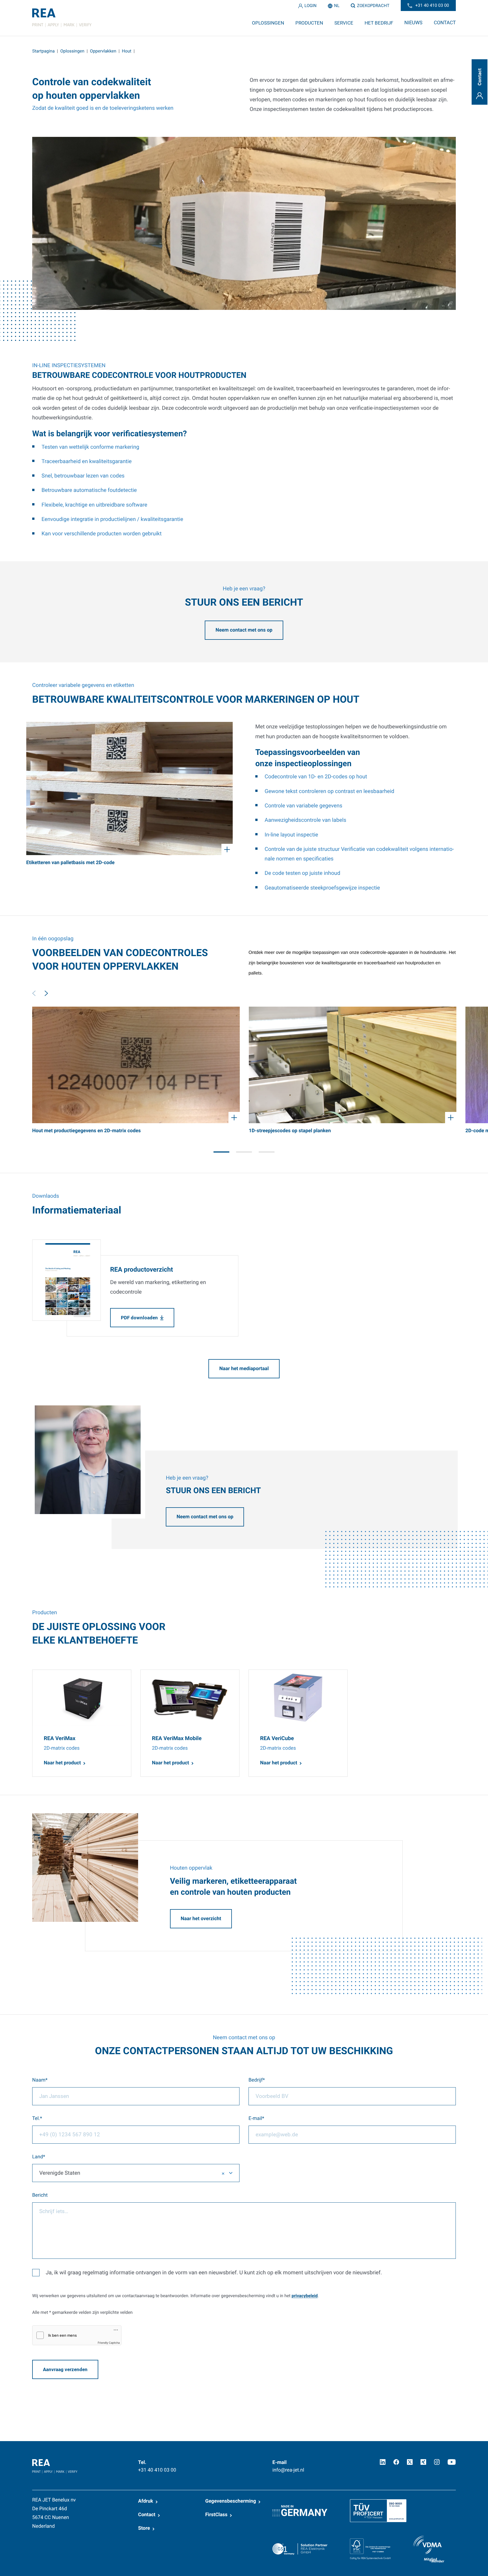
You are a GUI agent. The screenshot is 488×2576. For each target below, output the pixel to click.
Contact (147, 2515)
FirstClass (216, 2515)
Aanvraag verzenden (65, 2369)
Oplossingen (72, 51)
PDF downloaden (139, 1318)
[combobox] (136, 2173)
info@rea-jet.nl (288, 2470)
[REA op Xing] (423, 2462)
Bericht (40, 2195)
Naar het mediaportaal (244, 1369)
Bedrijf (256, 2080)
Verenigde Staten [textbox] (60, 2173)
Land (38, 2157)
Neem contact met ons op (244, 630)
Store (144, 2528)
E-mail (255, 2119)
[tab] (221, 1152)
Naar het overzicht (201, 1919)
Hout (127, 51)
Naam (39, 2080)
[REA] (62, 18)
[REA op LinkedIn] (383, 2462)
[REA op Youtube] (452, 2462)
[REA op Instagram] (437, 2462)
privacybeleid (304, 2296)
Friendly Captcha (109, 2343)
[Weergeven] (129, 788)
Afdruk (146, 2501)
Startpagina (43, 51)
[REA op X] (410, 2462)
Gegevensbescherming (231, 2501)
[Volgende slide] (46, 993)
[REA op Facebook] (396, 2462)
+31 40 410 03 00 (157, 2470)
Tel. (36, 2119)
